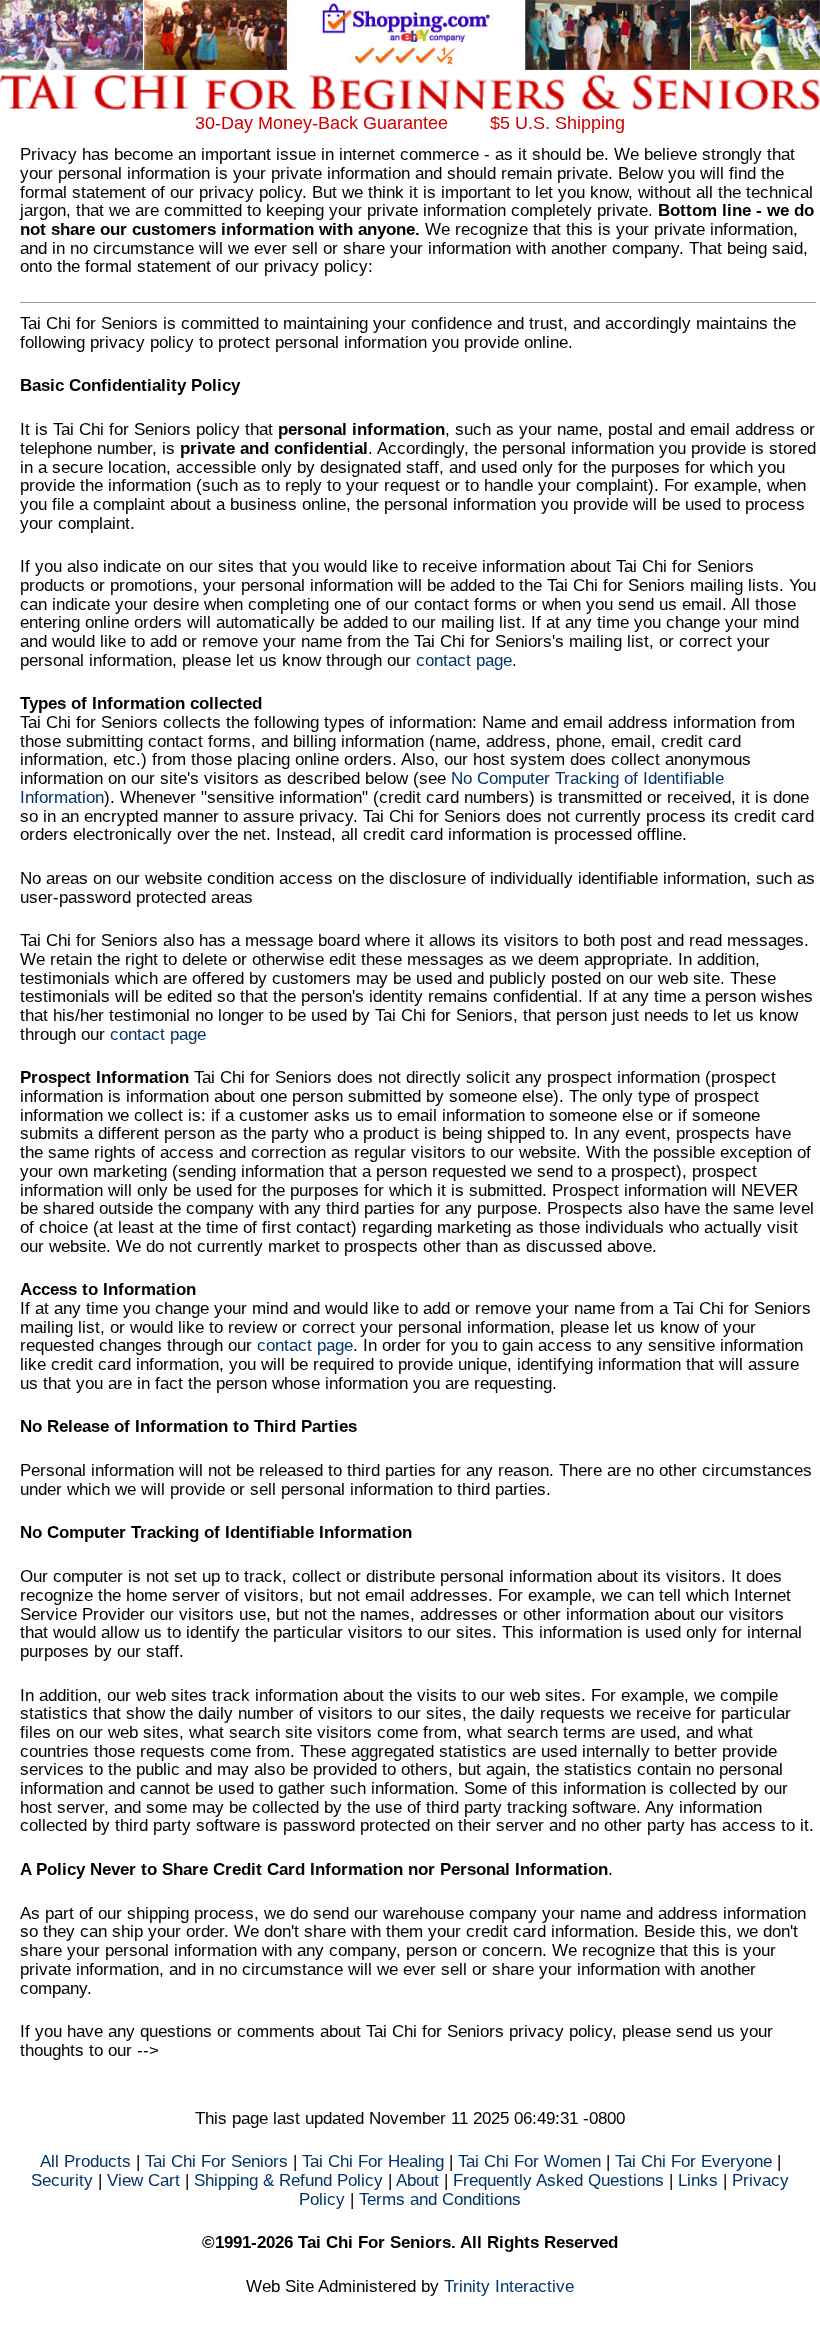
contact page (464, 660)
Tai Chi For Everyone (693, 2161)
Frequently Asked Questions (558, 2180)
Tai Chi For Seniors (216, 2161)
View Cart (143, 2180)
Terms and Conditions (440, 2199)
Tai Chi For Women (529, 2161)
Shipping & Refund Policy (288, 2180)
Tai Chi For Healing (373, 2161)
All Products (85, 2161)
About (417, 2180)
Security (62, 2180)
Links (698, 2180)
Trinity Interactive (509, 2286)
